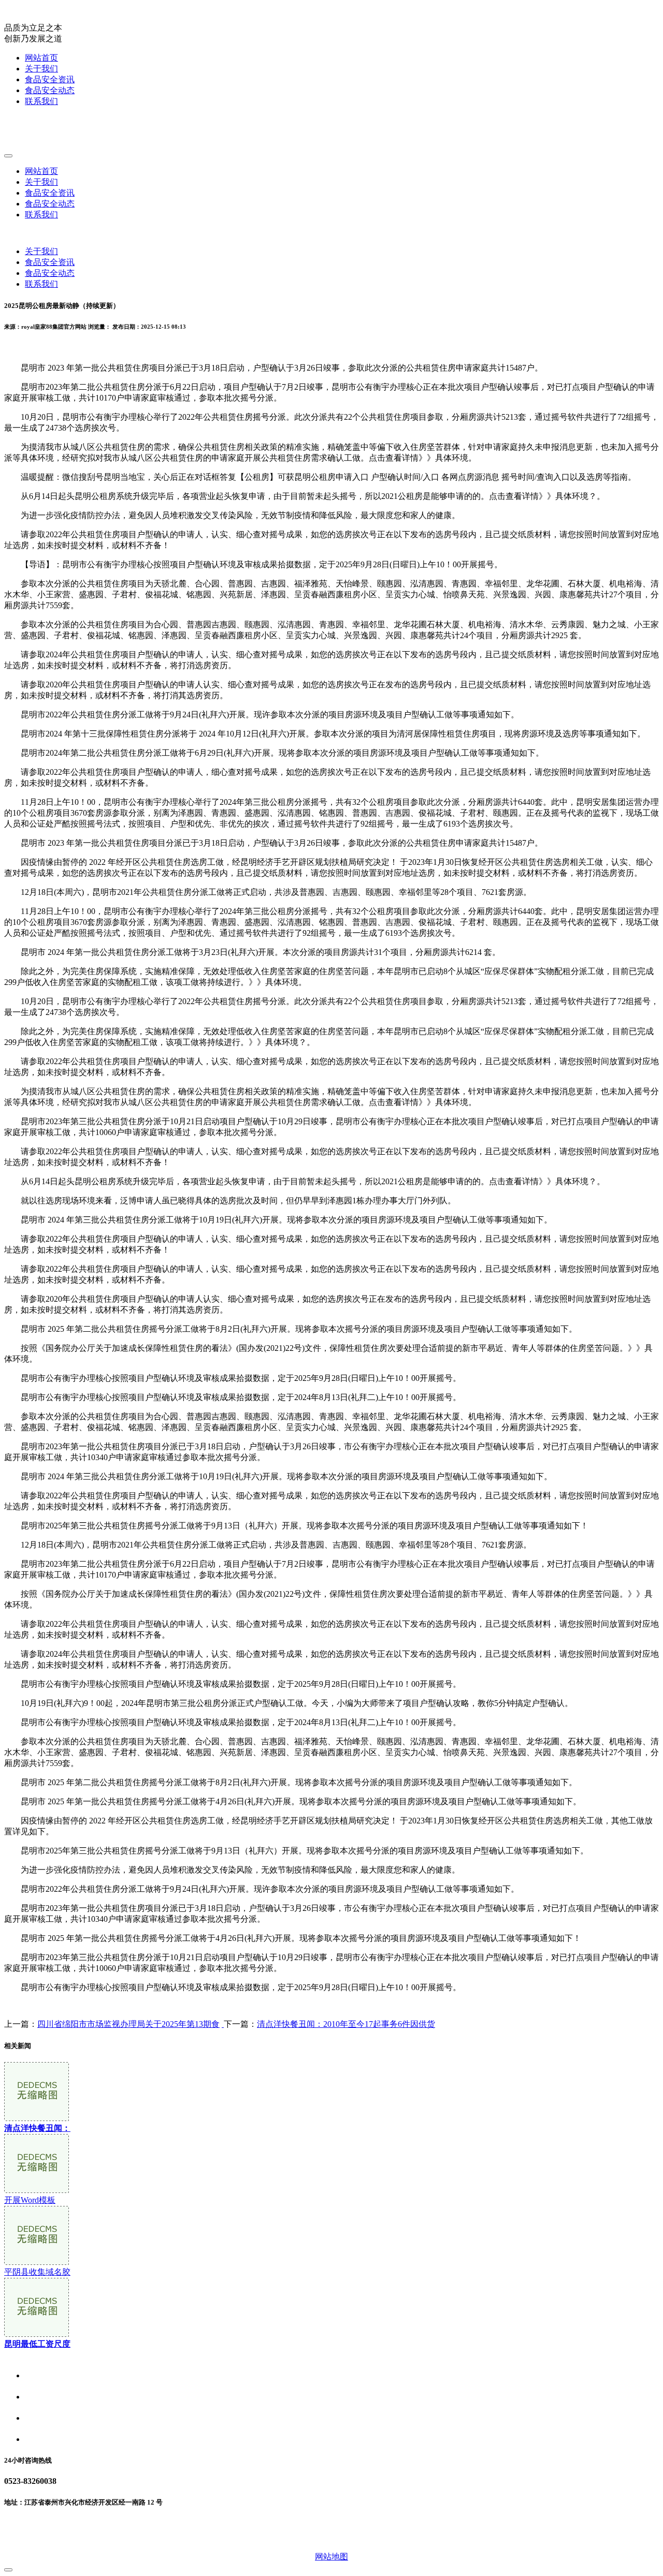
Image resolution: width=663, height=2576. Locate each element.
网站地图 (331, 2557)
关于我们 (41, 69)
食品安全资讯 (50, 79)
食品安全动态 (50, 90)
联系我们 (41, 101)
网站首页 (41, 58)
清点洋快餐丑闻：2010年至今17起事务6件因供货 (346, 2024)
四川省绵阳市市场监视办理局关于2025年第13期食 (128, 2024)
